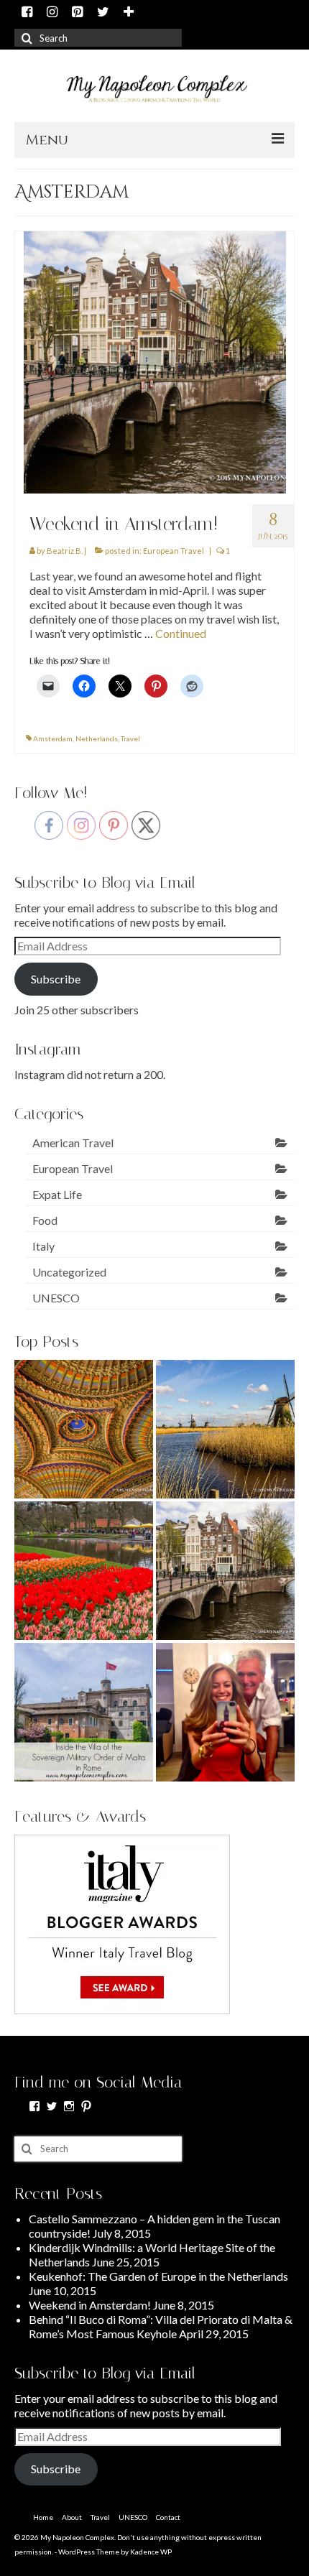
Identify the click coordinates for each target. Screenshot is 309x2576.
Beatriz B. (65, 551)
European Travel (174, 551)
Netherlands (97, 738)
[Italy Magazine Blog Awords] (122, 1923)
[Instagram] (52, 13)
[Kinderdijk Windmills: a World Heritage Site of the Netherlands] (225, 1429)
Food (45, 1220)
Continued (181, 633)
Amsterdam (53, 738)
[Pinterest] (77, 13)
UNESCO (56, 1298)
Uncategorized (69, 1272)
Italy (43, 1246)
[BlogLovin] (129, 13)
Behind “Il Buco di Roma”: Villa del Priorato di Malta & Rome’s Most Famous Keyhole (161, 2326)
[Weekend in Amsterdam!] (155, 361)
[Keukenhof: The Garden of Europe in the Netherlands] (84, 1571)
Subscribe (56, 979)
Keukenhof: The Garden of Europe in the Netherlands (158, 2276)
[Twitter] (103, 13)
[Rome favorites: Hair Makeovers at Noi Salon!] (225, 1712)
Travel (130, 738)
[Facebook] (27, 13)
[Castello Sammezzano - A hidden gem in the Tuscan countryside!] (84, 1429)
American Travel (73, 1143)
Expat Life (57, 1194)
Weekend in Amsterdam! (90, 2305)
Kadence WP (151, 2552)
